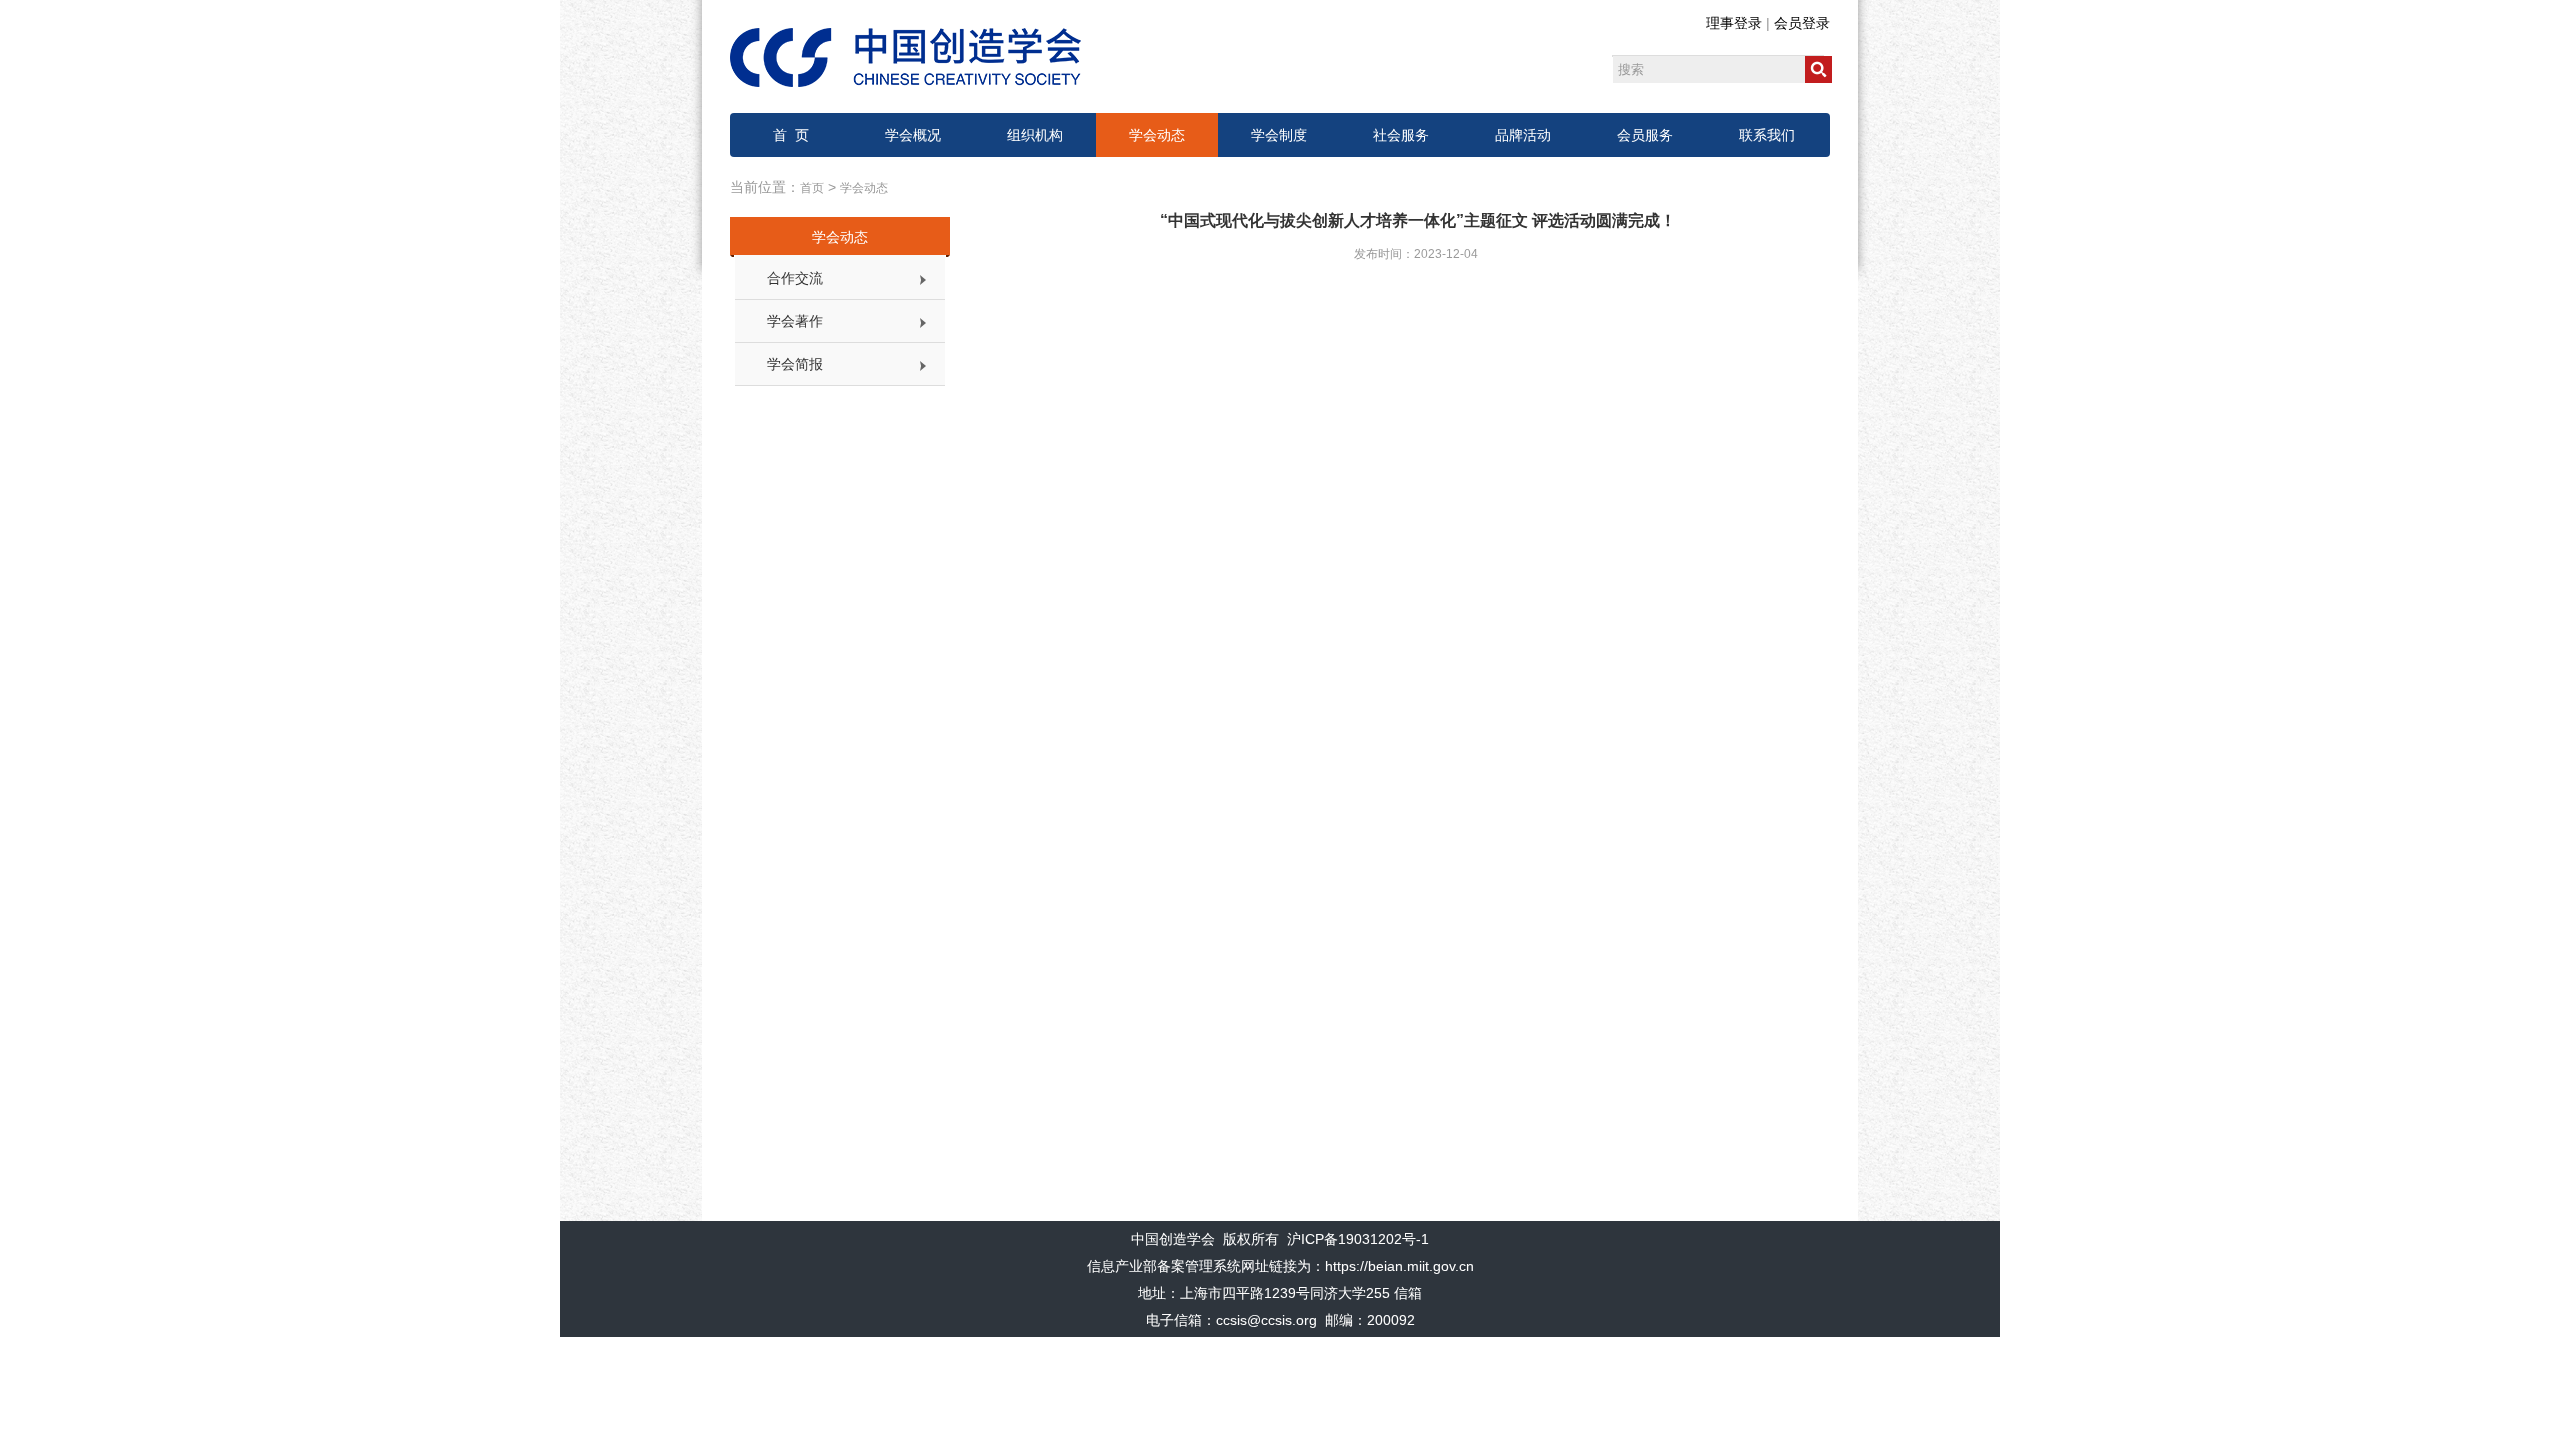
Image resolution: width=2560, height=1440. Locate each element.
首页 (812, 188)
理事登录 (1734, 23)
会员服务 (1645, 135)
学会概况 (913, 135)
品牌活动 (1523, 135)
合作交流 (795, 278)
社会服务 (1401, 135)
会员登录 (1802, 23)
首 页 (791, 135)
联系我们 (1767, 135)
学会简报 (795, 364)
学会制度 (1279, 135)
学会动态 (1157, 135)
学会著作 (795, 321)
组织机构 (1035, 135)
